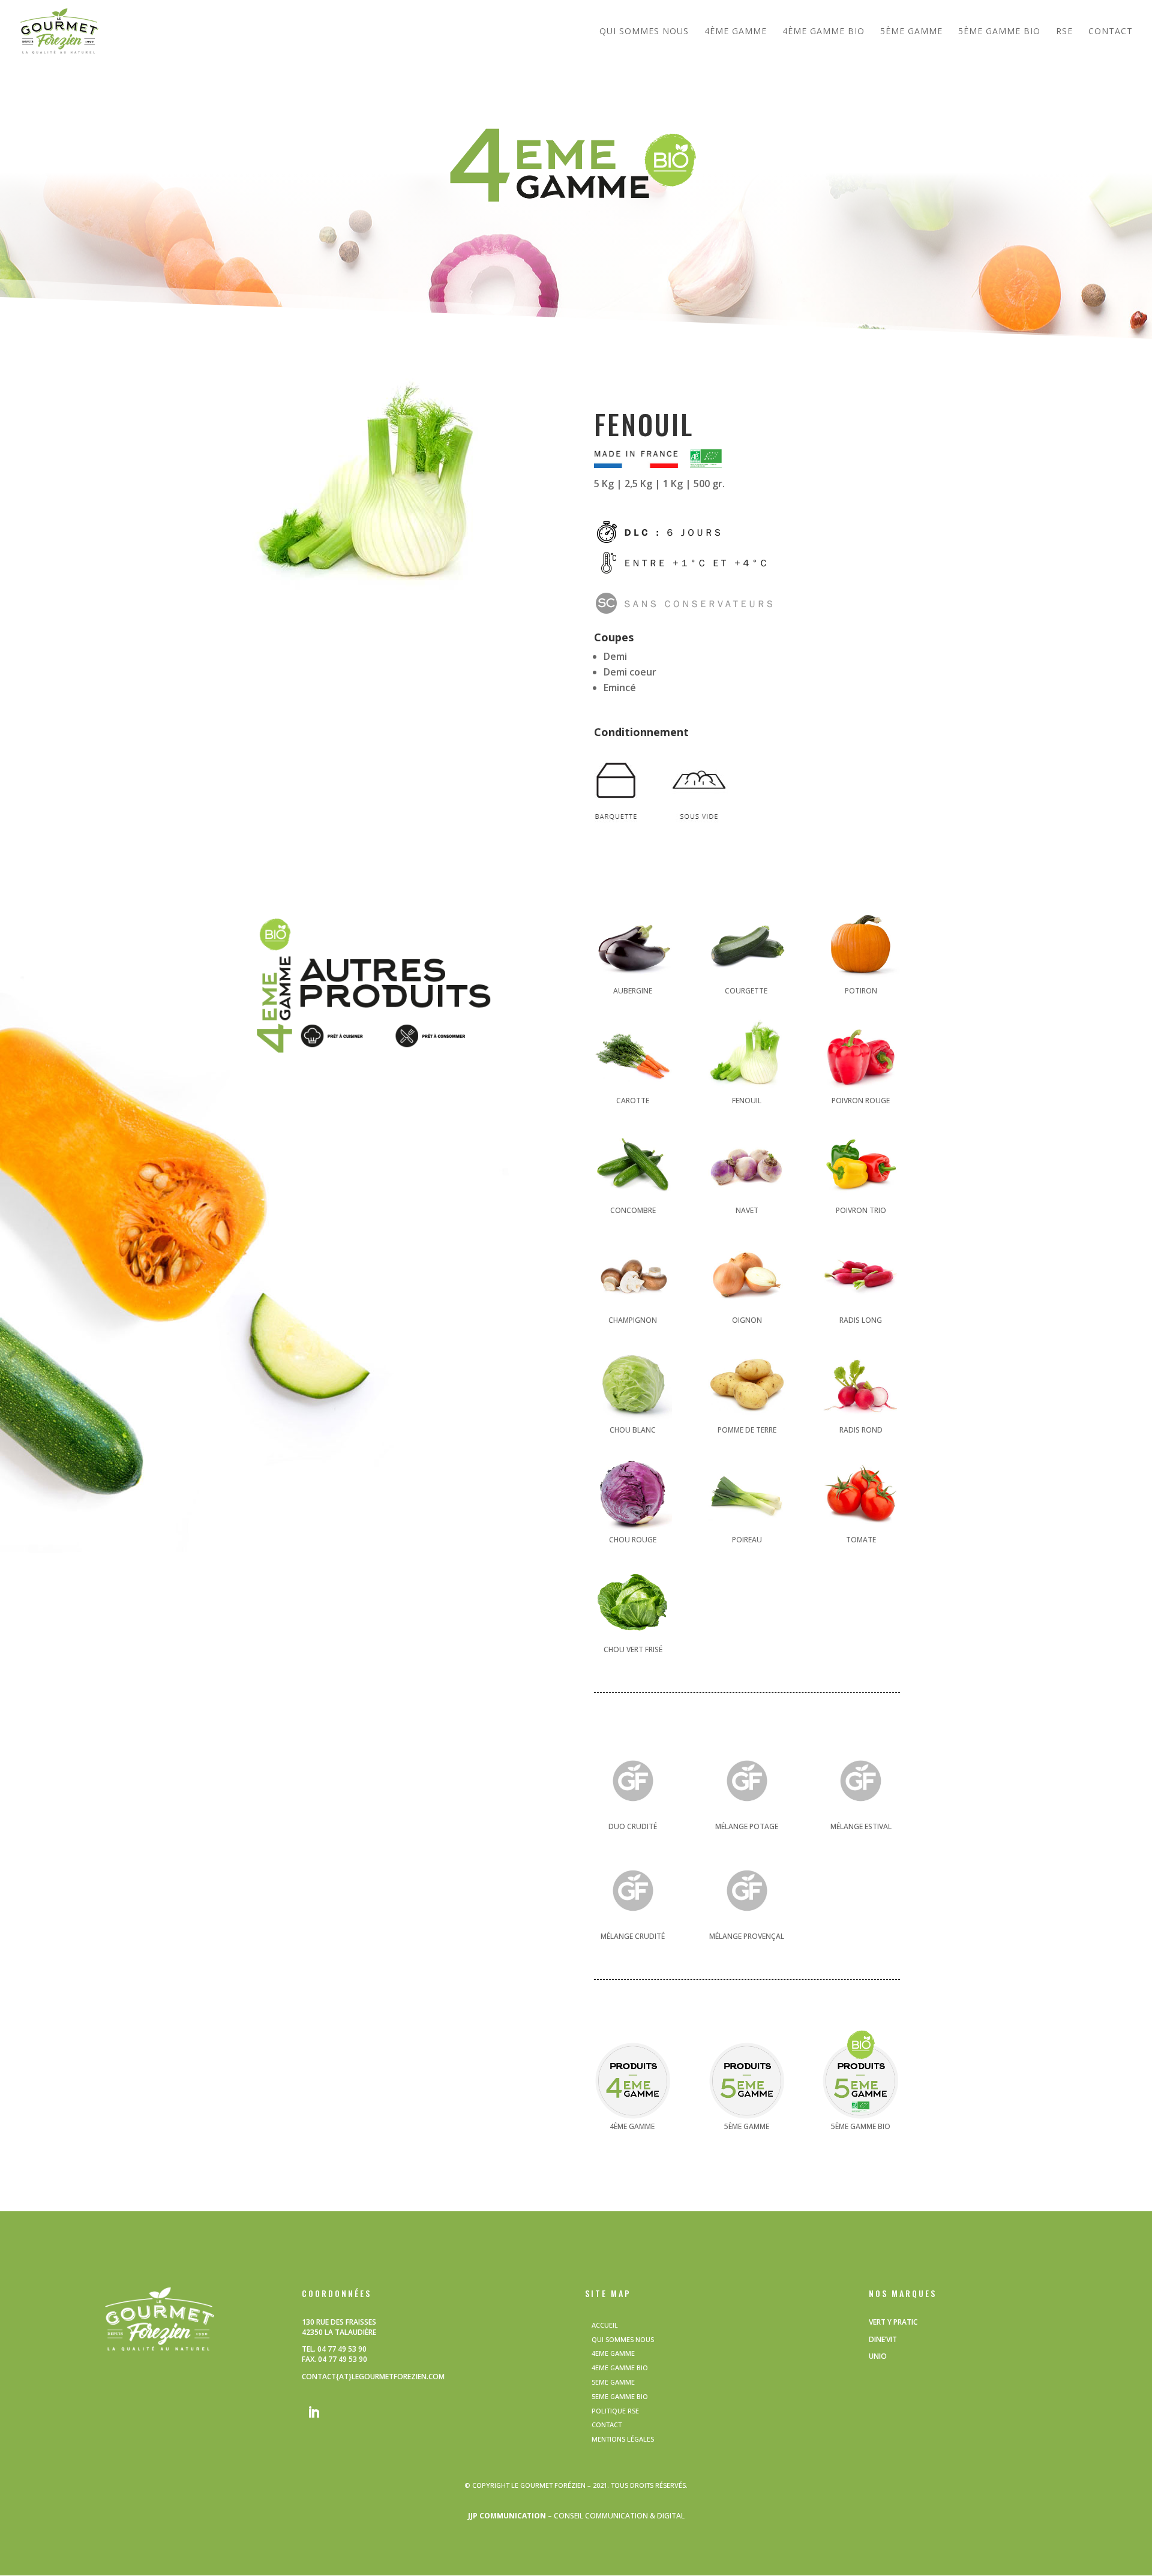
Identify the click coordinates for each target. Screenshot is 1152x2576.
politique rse (615, 2411)
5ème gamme (911, 32)
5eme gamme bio (620, 2396)
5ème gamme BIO (999, 32)
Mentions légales (623, 2439)
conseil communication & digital (619, 2516)
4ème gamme (736, 32)
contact (607, 2425)
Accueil (605, 2325)
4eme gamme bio (620, 2368)
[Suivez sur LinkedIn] (314, 2412)
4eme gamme (613, 2353)
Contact (1111, 32)
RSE (1064, 32)
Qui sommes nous (644, 32)
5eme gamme (613, 2382)
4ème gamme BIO (823, 32)
